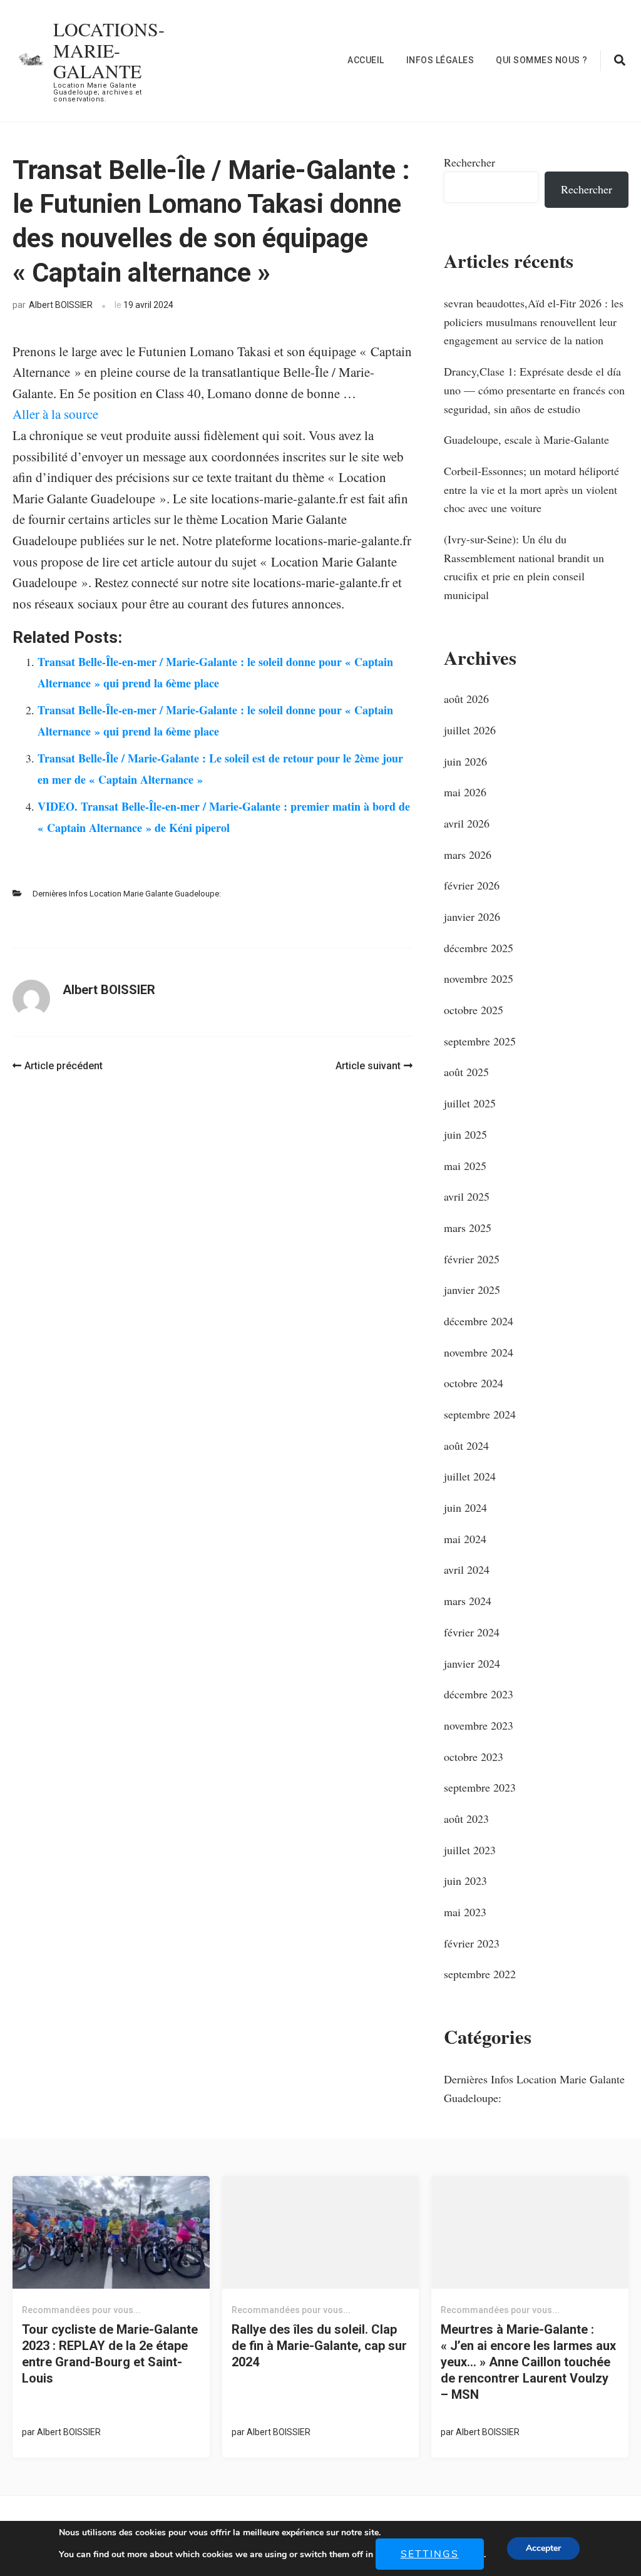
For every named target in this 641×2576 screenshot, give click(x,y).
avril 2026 (467, 823)
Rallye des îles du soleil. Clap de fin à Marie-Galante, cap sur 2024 (319, 2346)
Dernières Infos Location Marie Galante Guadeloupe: (127, 894)
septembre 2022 (480, 1974)
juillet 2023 (470, 1850)
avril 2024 (467, 1569)
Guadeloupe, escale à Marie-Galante (526, 439)
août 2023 (466, 1819)
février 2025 (472, 1259)
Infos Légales (440, 60)
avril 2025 (467, 1196)
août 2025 (466, 1072)
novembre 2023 (479, 1725)
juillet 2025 (470, 1103)
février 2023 (472, 1943)
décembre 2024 (479, 1321)
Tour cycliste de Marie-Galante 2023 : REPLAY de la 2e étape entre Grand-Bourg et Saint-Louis (110, 2354)
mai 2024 (465, 1539)
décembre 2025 (479, 948)
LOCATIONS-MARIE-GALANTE (109, 50)
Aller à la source (55, 414)
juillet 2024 (470, 1476)
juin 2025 (465, 1134)
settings (430, 2554)
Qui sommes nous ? (542, 60)
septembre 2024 (480, 1414)
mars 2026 (468, 854)
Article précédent (64, 1066)
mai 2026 (465, 792)
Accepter (543, 2548)
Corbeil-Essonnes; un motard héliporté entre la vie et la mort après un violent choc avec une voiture (531, 489)
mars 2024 (468, 1601)
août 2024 (466, 1445)
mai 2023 (465, 1912)
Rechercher (469, 162)
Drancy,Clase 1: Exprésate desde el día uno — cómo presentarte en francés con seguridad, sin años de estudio (534, 390)
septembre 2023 (480, 1787)
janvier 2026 (472, 916)
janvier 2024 (472, 1663)
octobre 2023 (474, 1757)
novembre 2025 (479, 978)
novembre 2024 (479, 1352)
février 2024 (472, 1632)
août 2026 (466, 699)
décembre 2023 (479, 1694)
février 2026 (472, 885)
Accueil (366, 60)
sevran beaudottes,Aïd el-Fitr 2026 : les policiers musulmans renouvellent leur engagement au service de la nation (534, 321)
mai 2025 (465, 1166)
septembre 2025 (480, 1041)
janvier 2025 (472, 1290)
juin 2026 (465, 761)
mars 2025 (468, 1228)
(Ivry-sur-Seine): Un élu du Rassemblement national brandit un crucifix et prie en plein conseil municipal (524, 567)
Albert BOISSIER (61, 305)
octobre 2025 (474, 1010)
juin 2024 (465, 1507)
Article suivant (368, 1066)
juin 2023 (465, 1881)
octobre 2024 (474, 1383)
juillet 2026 (470, 730)
